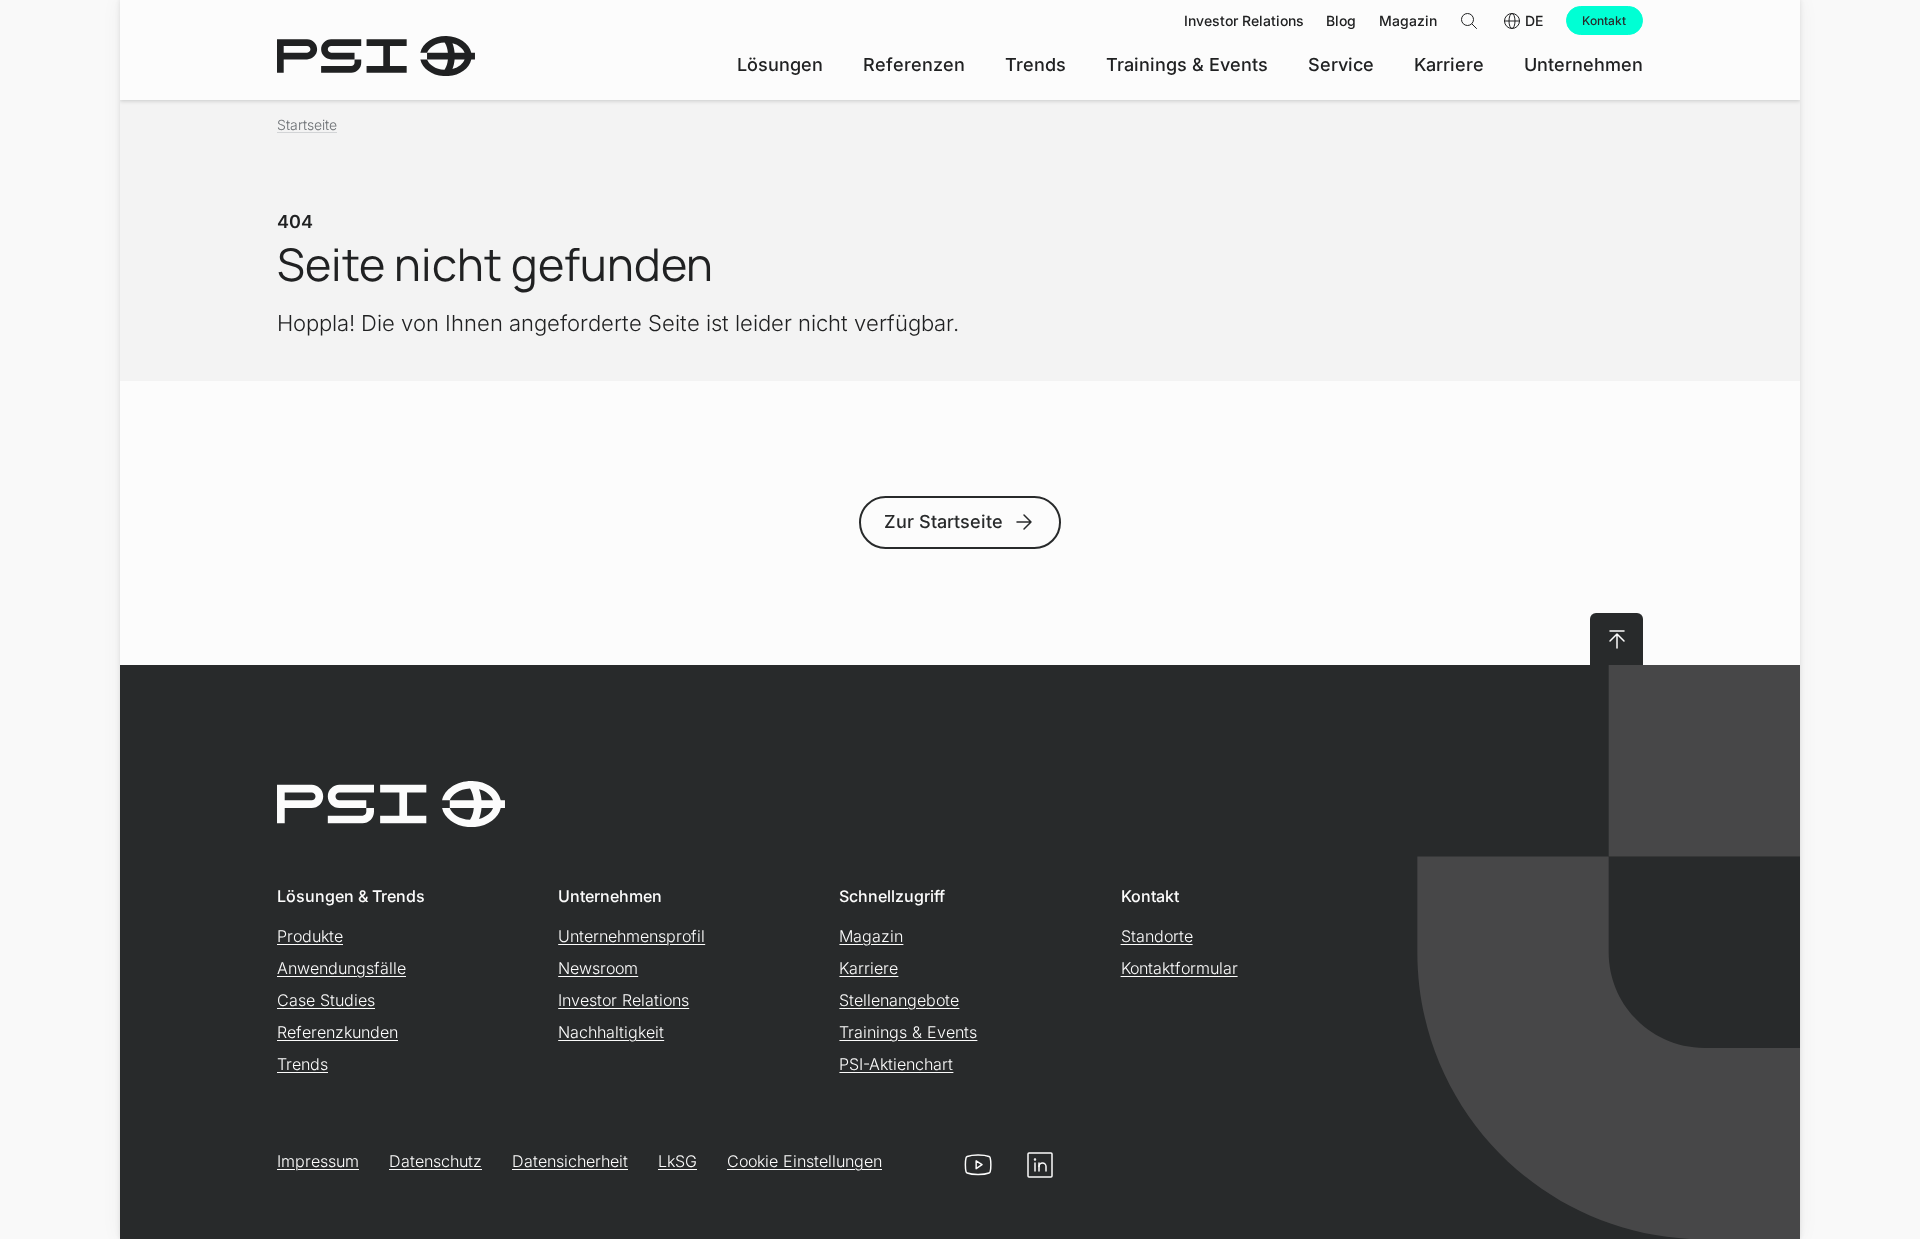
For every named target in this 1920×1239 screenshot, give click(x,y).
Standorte (1157, 936)
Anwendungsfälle (341, 968)
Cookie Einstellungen (804, 1161)
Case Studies (326, 1000)
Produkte (310, 936)
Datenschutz (435, 1161)
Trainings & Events (908, 1032)
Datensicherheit (570, 1161)
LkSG (677, 1161)
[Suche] (1469, 20)
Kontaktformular (1179, 968)
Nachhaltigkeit (611, 1032)
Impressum (318, 1161)
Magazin (871, 936)
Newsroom (598, 968)
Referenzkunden (337, 1032)
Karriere (868, 968)
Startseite (307, 124)
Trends (302, 1064)
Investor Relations (623, 1000)
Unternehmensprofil (631, 936)
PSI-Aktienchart (896, 1064)
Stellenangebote (899, 1000)
